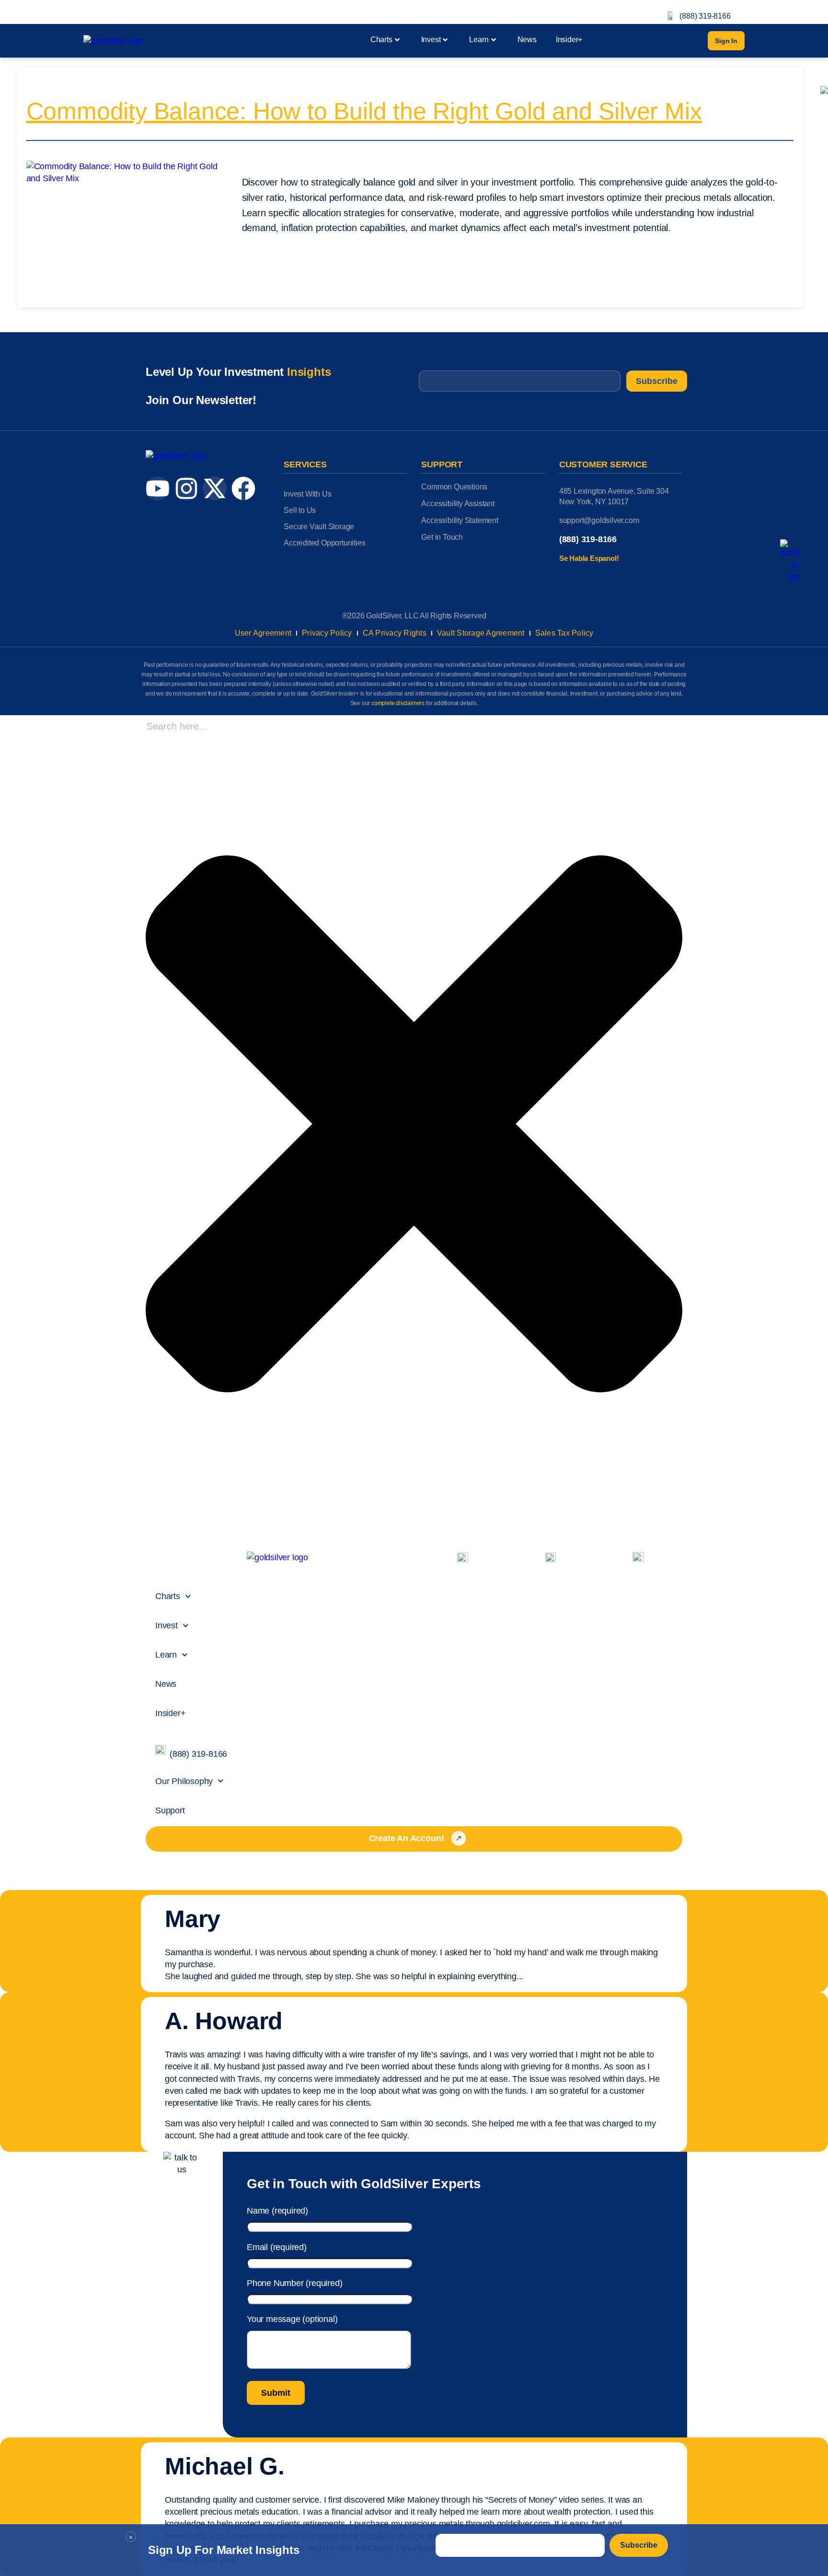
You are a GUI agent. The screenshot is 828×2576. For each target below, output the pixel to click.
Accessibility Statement (460, 520)
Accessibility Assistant (458, 504)
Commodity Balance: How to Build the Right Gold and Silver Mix (364, 111)
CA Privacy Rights (395, 633)
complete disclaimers (398, 703)
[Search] (149, 1523)
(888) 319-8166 (705, 16)
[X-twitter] (215, 488)
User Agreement (263, 633)
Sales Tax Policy (564, 633)
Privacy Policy (327, 633)
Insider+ (569, 40)
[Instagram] (186, 488)
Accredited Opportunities (324, 543)
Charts (381, 40)
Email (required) (277, 2247)
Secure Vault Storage (319, 527)
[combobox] (210, 726)
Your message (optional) (292, 2319)
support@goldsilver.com (599, 520)
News (527, 40)
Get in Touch (442, 537)
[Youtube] (158, 488)
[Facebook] (243, 488)
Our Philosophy (184, 1781)
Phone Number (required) (294, 2283)
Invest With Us (307, 494)
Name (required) (277, 2211)
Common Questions (454, 487)
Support (170, 1810)
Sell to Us (300, 510)
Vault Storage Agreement (481, 633)
